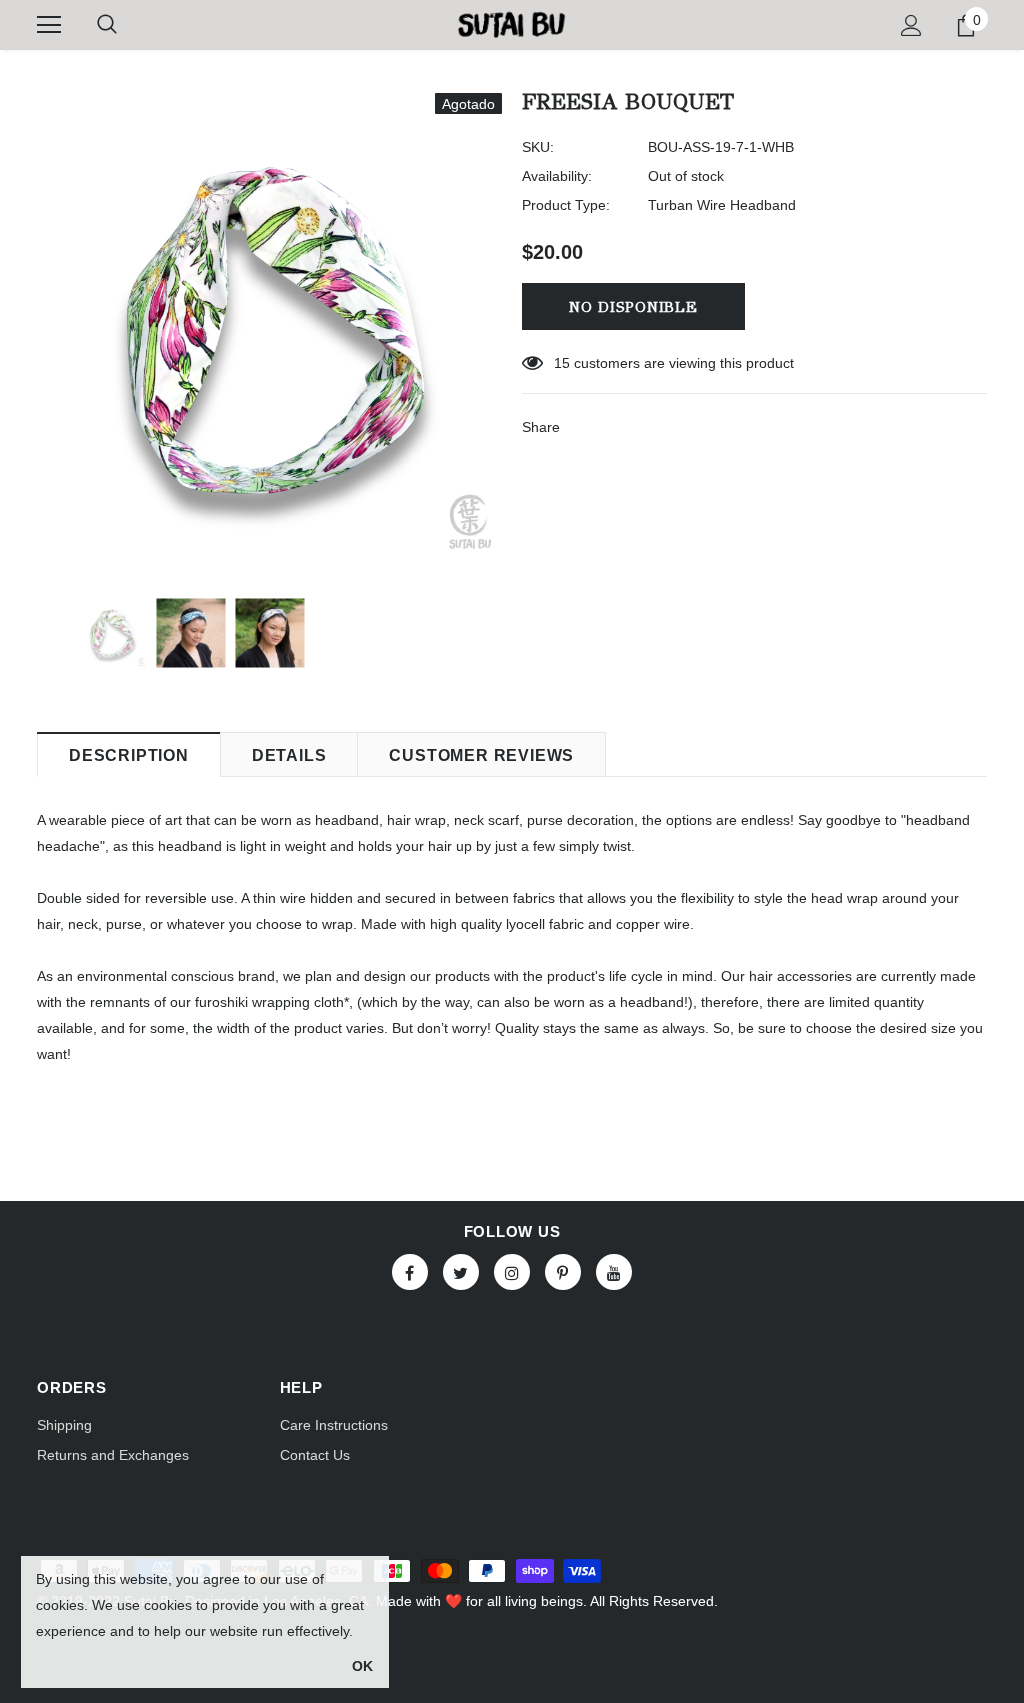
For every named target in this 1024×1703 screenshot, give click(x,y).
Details (289, 755)
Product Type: (566, 205)
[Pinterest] (563, 1272)
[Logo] (511, 24)
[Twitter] (461, 1272)
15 (562, 363)
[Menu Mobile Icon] (49, 25)
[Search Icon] (107, 25)
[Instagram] (512, 1272)
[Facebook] (410, 1272)
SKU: (538, 147)
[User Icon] (911, 25)
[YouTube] (614, 1272)
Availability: (557, 176)
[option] (269, 325)
